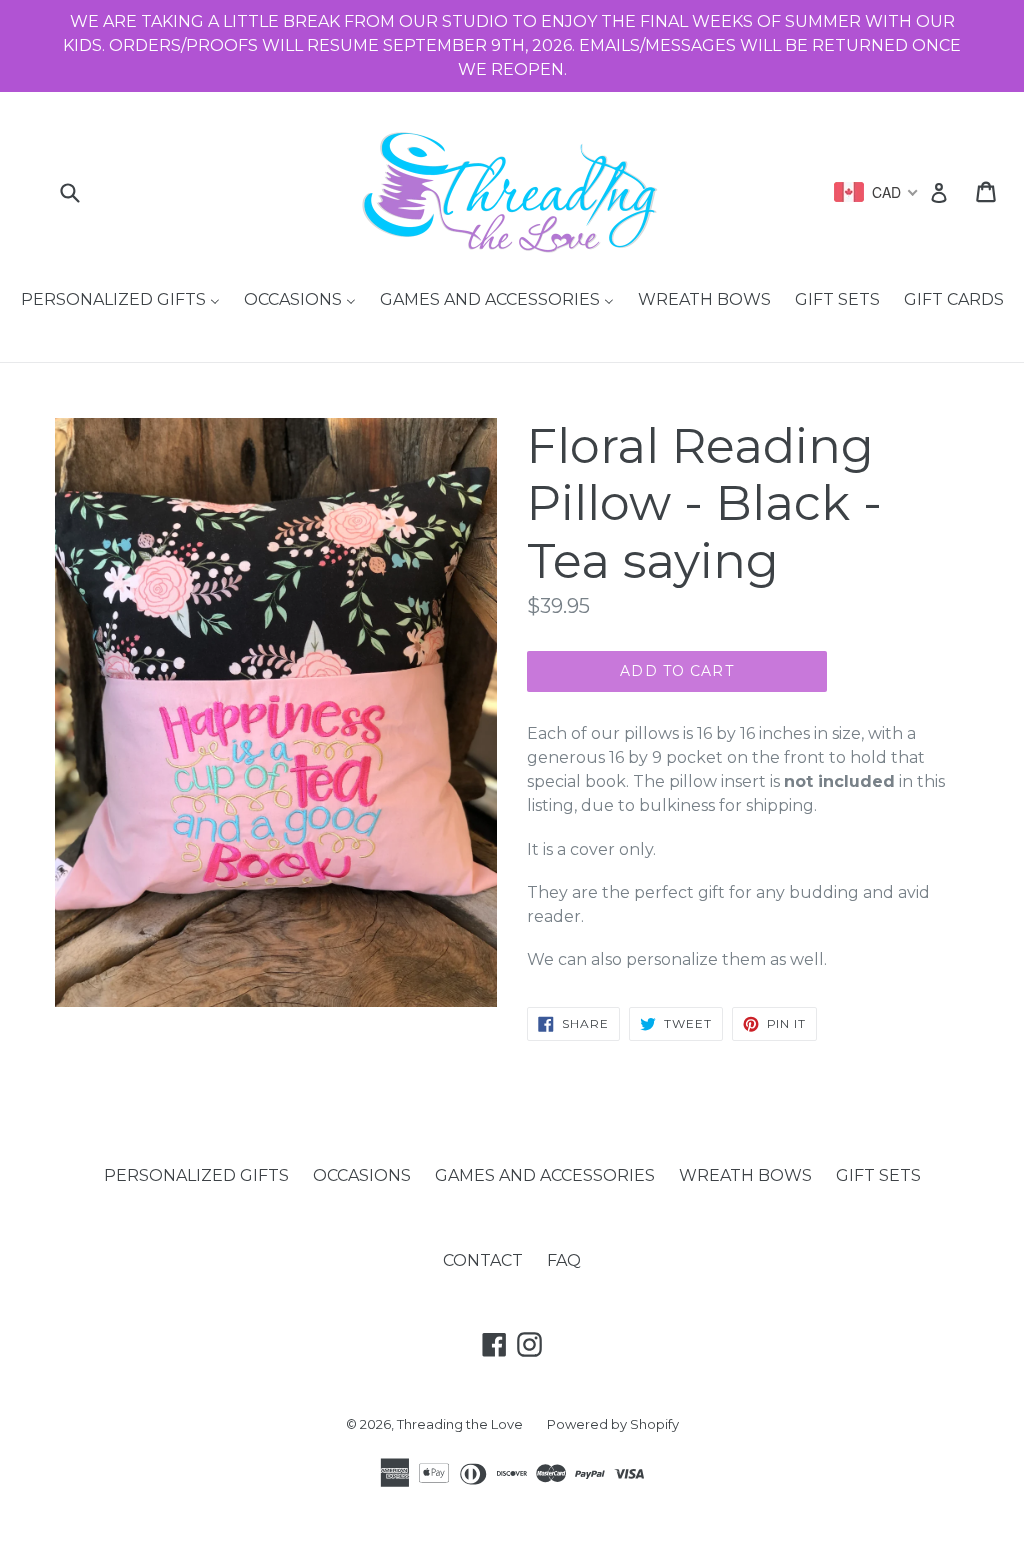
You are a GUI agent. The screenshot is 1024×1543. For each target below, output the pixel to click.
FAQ (564, 1260)
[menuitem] (120, 301)
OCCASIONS (362, 1175)
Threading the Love (460, 1424)
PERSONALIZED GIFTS (196, 1175)
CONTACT (483, 1260)
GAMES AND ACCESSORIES (545, 1175)
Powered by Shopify (613, 1424)
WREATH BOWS (745, 1175)
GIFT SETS (878, 1175)
